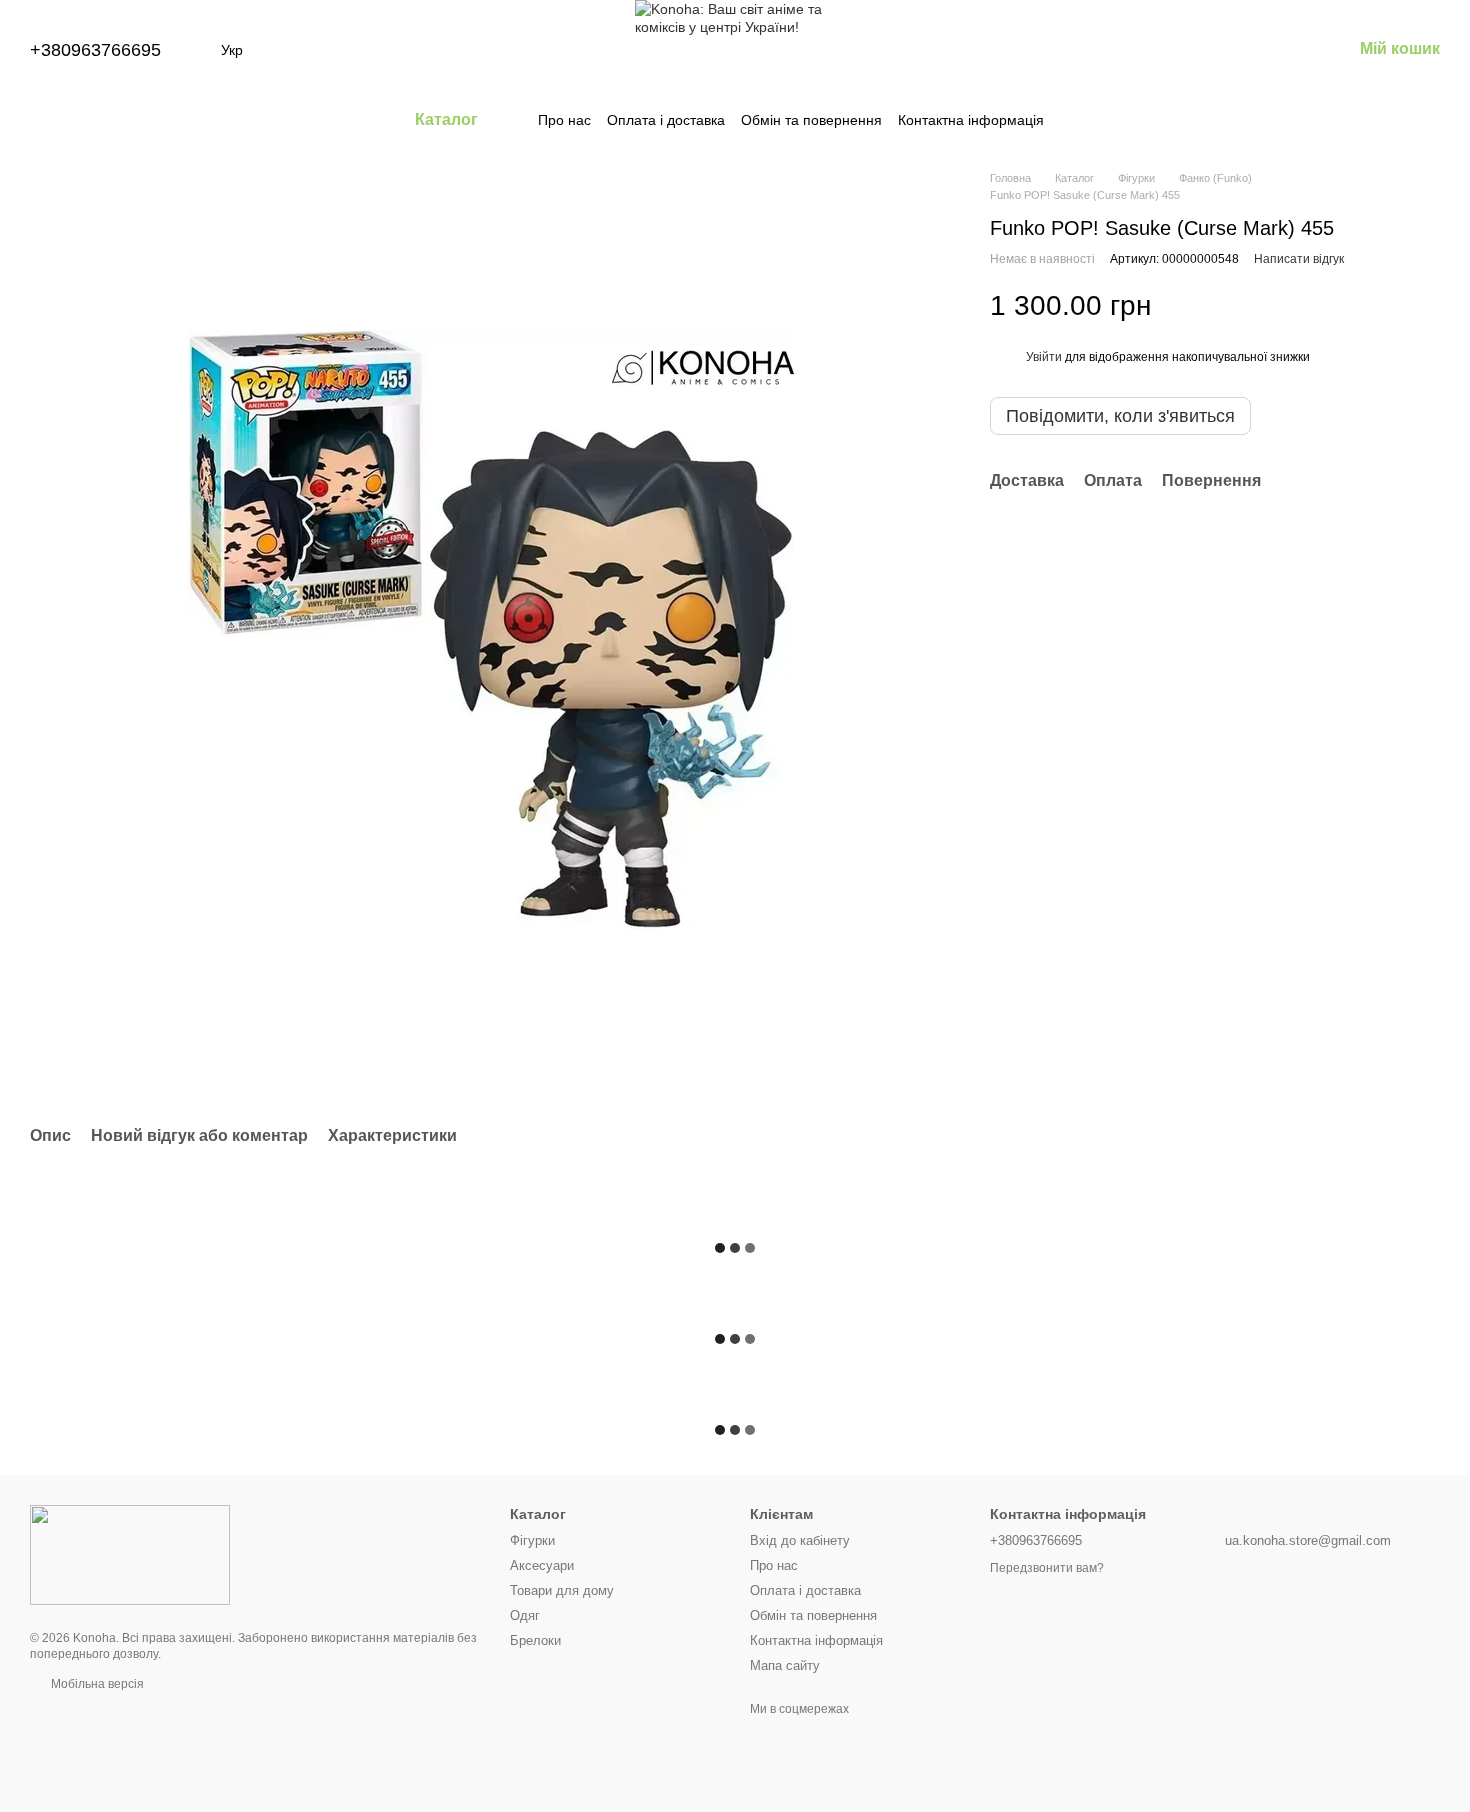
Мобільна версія (96, 1684)
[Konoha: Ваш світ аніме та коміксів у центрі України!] (130, 1554)
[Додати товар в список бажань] (1430, 306)
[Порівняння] (1180, 50)
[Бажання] (1232, 50)
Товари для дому (562, 1590)
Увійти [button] (1044, 357)
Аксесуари (542, 1565)
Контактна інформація (971, 120)
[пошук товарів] (1080, 120)
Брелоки (535, 1640)
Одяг (525, 1615)
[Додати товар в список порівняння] (1390, 306)
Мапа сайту (785, 1665)
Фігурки (532, 1540)
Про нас (564, 120)
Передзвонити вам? (1047, 1568)
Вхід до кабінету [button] (800, 1540)
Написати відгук (1299, 259)
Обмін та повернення (811, 120)
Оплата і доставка (666, 120)
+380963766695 (95, 50)
